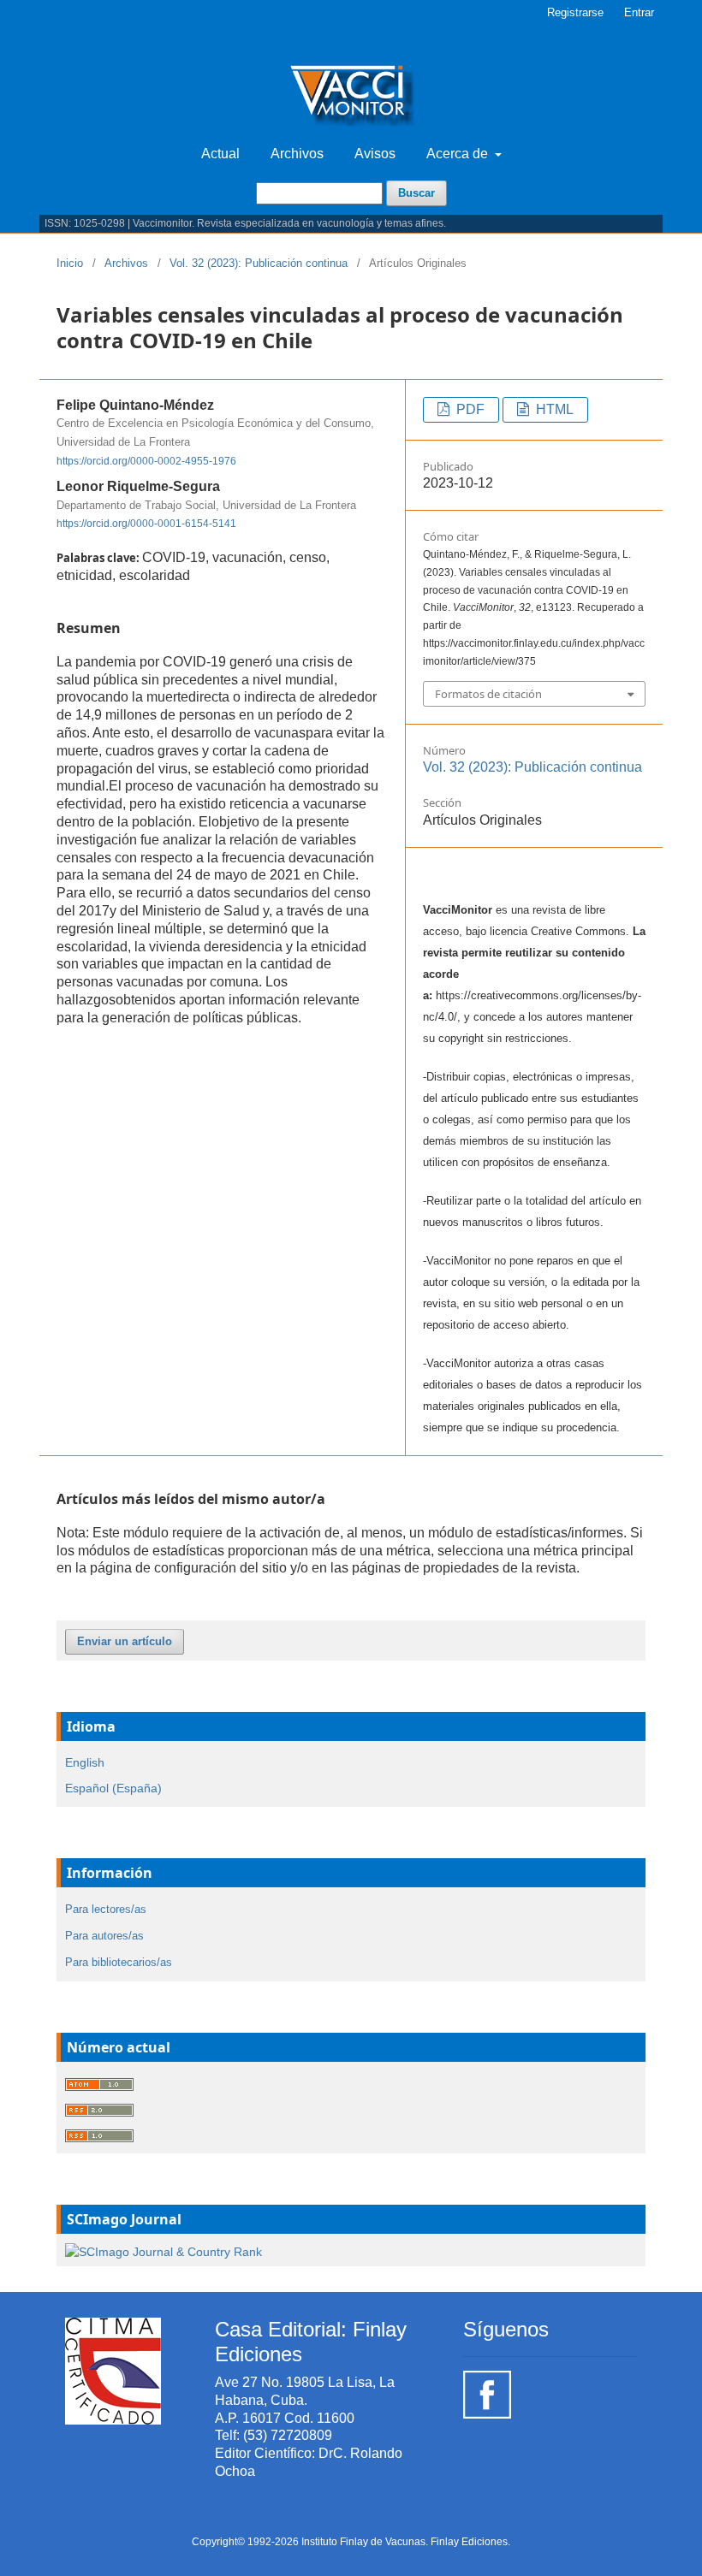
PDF (469, 409)
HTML (553, 409)
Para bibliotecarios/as (119, 1962)
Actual (220, 154)
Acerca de (459, 154)
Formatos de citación (488, 694)
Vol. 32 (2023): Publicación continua (259, 263)
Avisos (375, 154)
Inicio (70, 263)
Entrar (639, 12)
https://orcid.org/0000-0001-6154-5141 (146, 524)
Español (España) (113, 1788)
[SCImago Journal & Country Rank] (164, 2251)
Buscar (416, 193)
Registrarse (575, 12)
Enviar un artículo (125, 1641)
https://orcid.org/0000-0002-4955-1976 (146, 461)
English (85, 1762)
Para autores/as (104, 1936)
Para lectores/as (106, 1909)
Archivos (297, 154)
